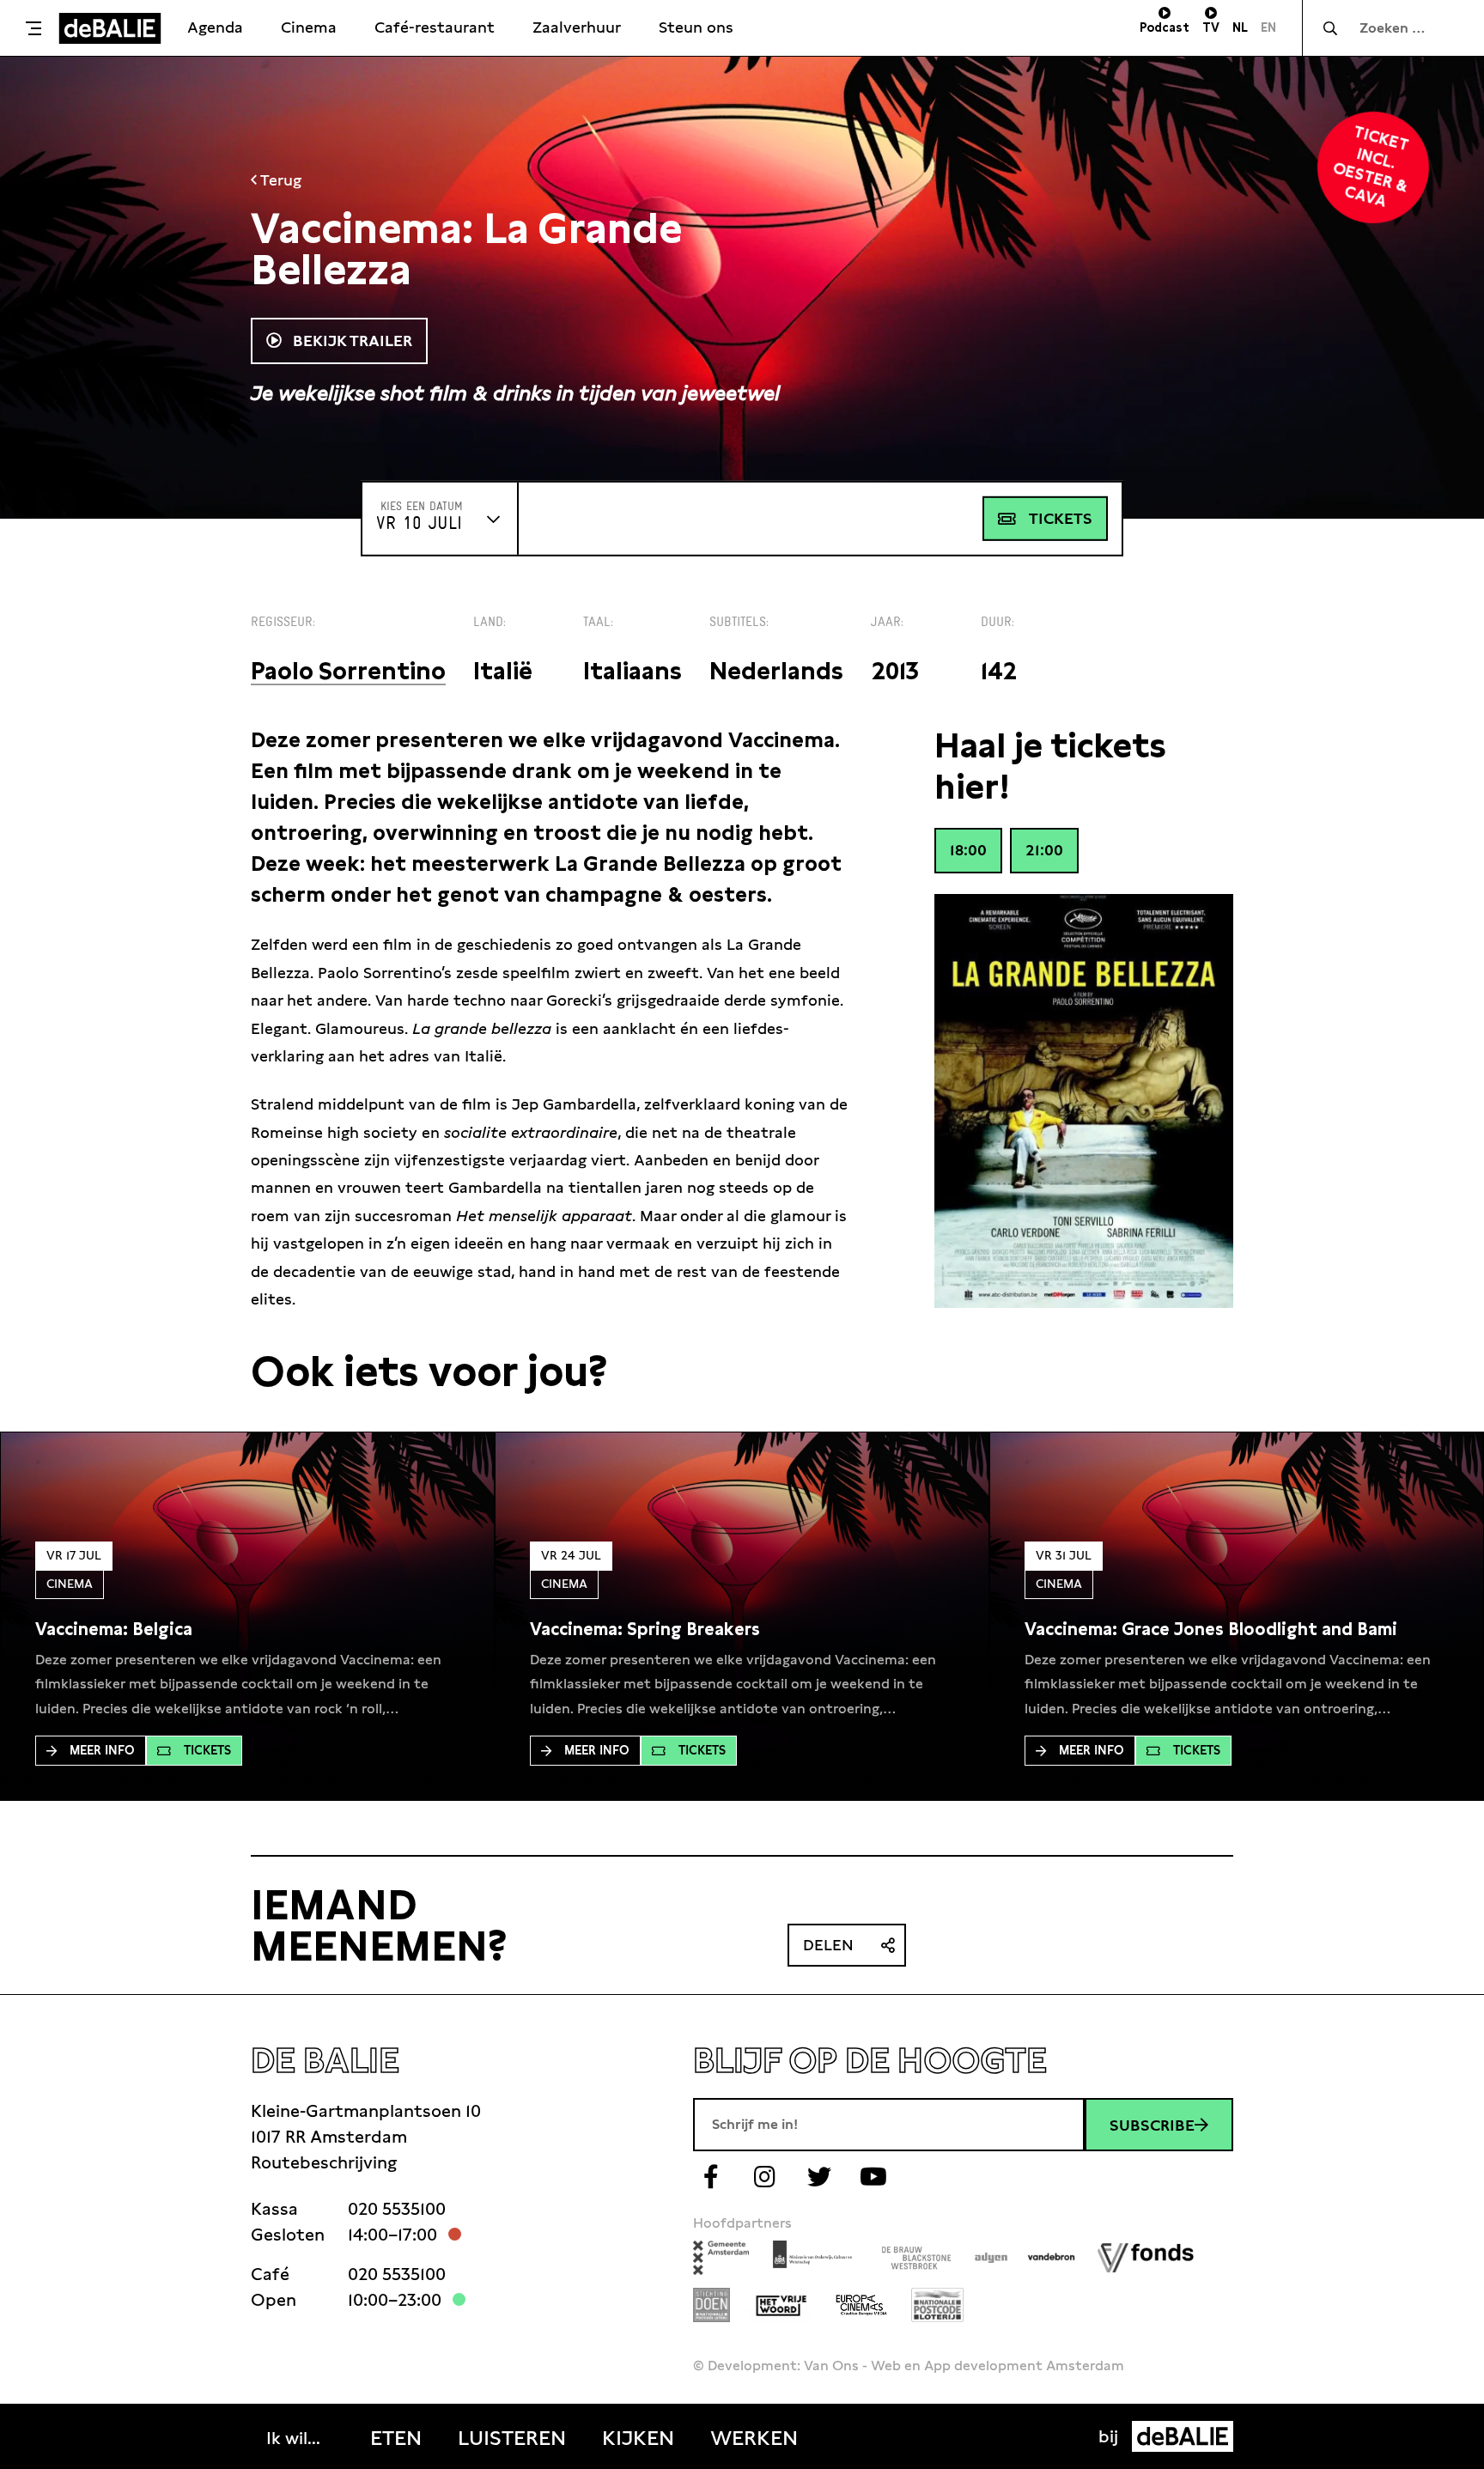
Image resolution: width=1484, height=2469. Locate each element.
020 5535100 (397, 2209)
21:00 (1044, 850)
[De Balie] (110, 28)
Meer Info (102, 1750)
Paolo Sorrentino (348, 671)
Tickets (1061, 518)
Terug (279, 180)
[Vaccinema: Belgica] (114, 1629)
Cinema (309, 27)
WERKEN (754, 2438)
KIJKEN (638, 2438)
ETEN (396, 2438)
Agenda (215, 27)
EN (1268, 27)
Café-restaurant (435, 27)
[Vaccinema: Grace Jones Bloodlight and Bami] (1211, 1629)
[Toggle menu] (33, 28)
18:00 (968, 850)
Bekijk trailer (350, 341)
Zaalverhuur (577, 27)
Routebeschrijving (324, 2162)
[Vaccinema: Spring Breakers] (645, 1629)
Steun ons (696, 27)
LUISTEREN (512, 2438)
